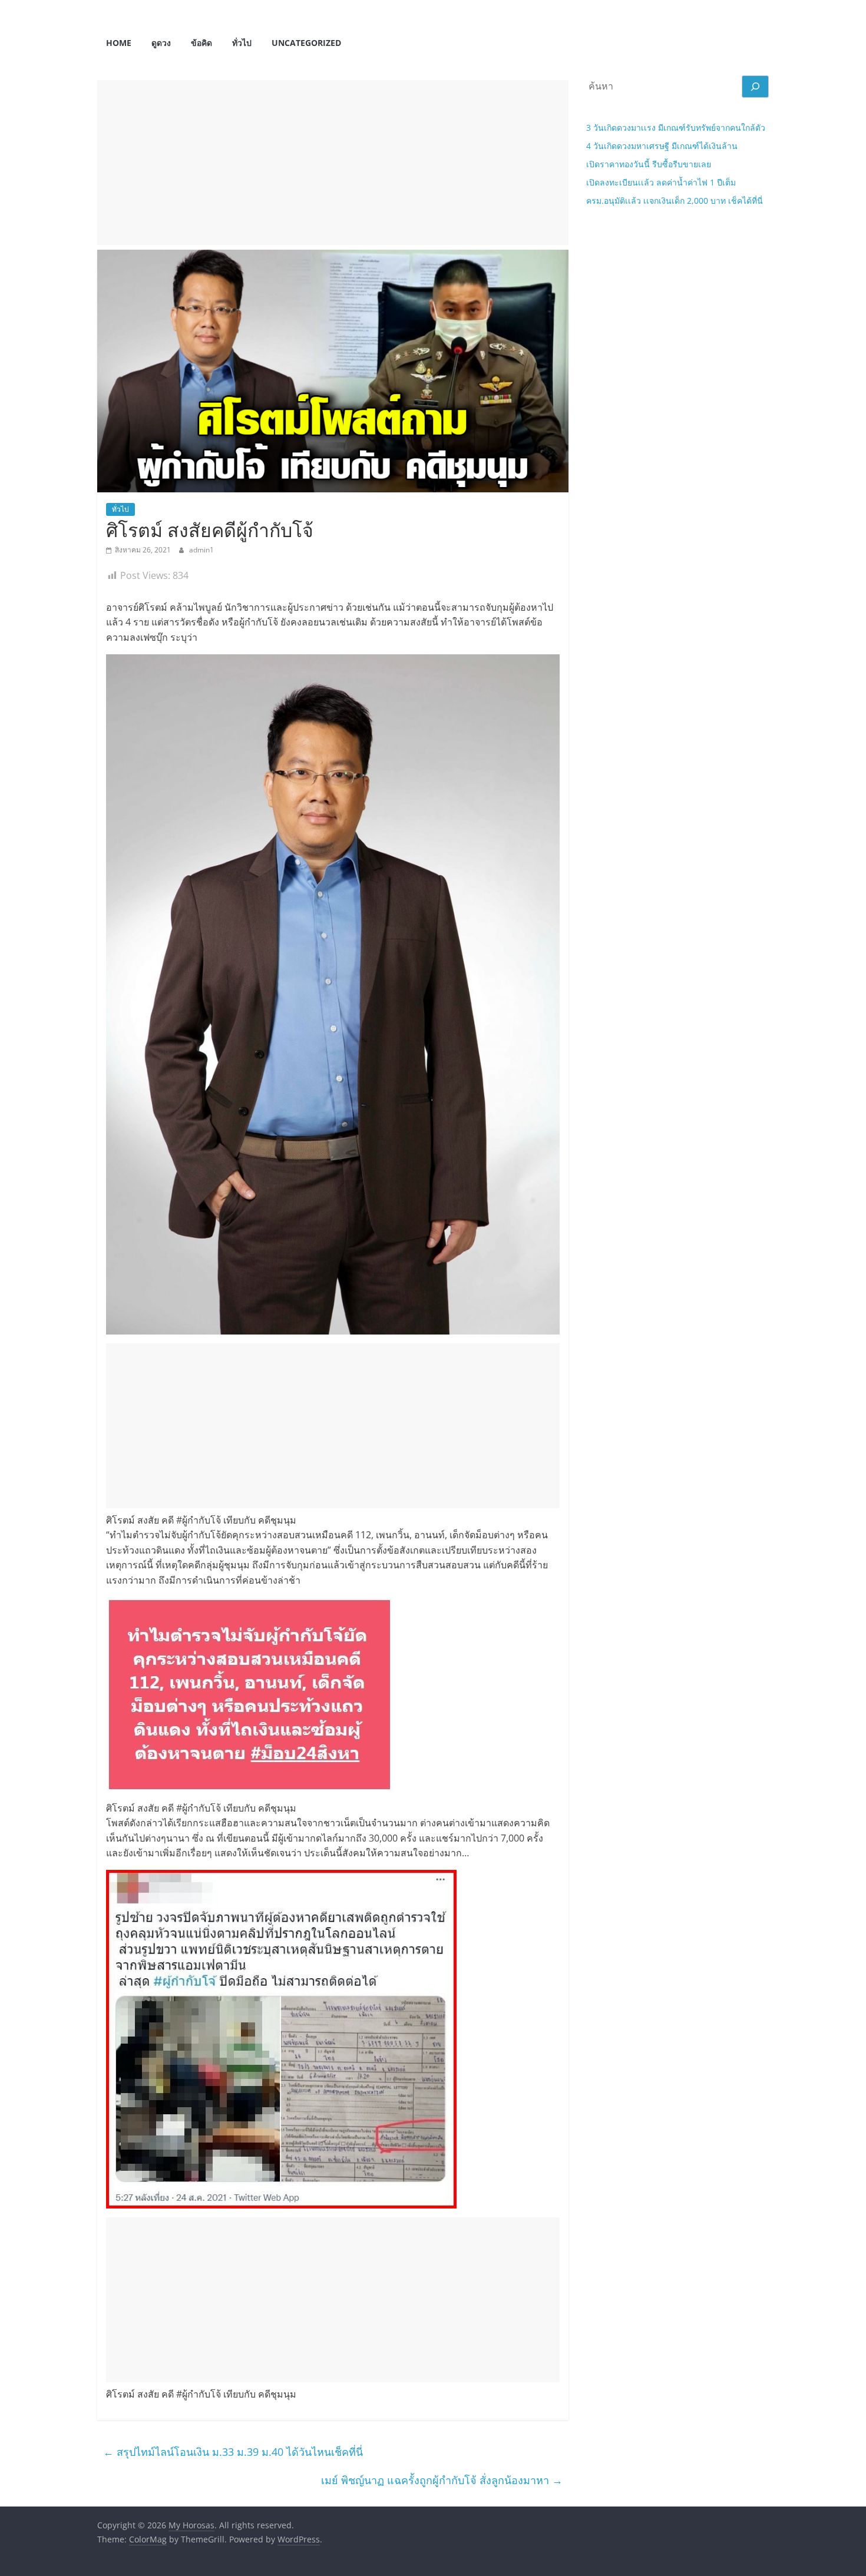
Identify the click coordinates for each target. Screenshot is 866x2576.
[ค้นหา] (755, 87)
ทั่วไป (242, 43)
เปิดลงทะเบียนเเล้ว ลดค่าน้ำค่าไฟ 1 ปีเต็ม (661, 182)
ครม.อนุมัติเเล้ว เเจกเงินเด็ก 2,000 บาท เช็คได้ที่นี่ (675, 201)
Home (119, 43)
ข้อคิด (201, 43)
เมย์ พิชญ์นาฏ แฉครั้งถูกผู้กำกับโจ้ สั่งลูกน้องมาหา (442, 2480)
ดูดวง (161, 43)
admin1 (201, 550)
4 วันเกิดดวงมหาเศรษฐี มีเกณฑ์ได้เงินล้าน (662, 146)
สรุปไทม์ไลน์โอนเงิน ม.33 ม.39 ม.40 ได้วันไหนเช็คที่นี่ (233, 2452)
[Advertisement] (333, 163)
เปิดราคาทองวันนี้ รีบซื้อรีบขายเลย (649, 164)
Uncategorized (306, 43)
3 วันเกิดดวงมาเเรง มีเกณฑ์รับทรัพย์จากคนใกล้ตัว (676, 128)
